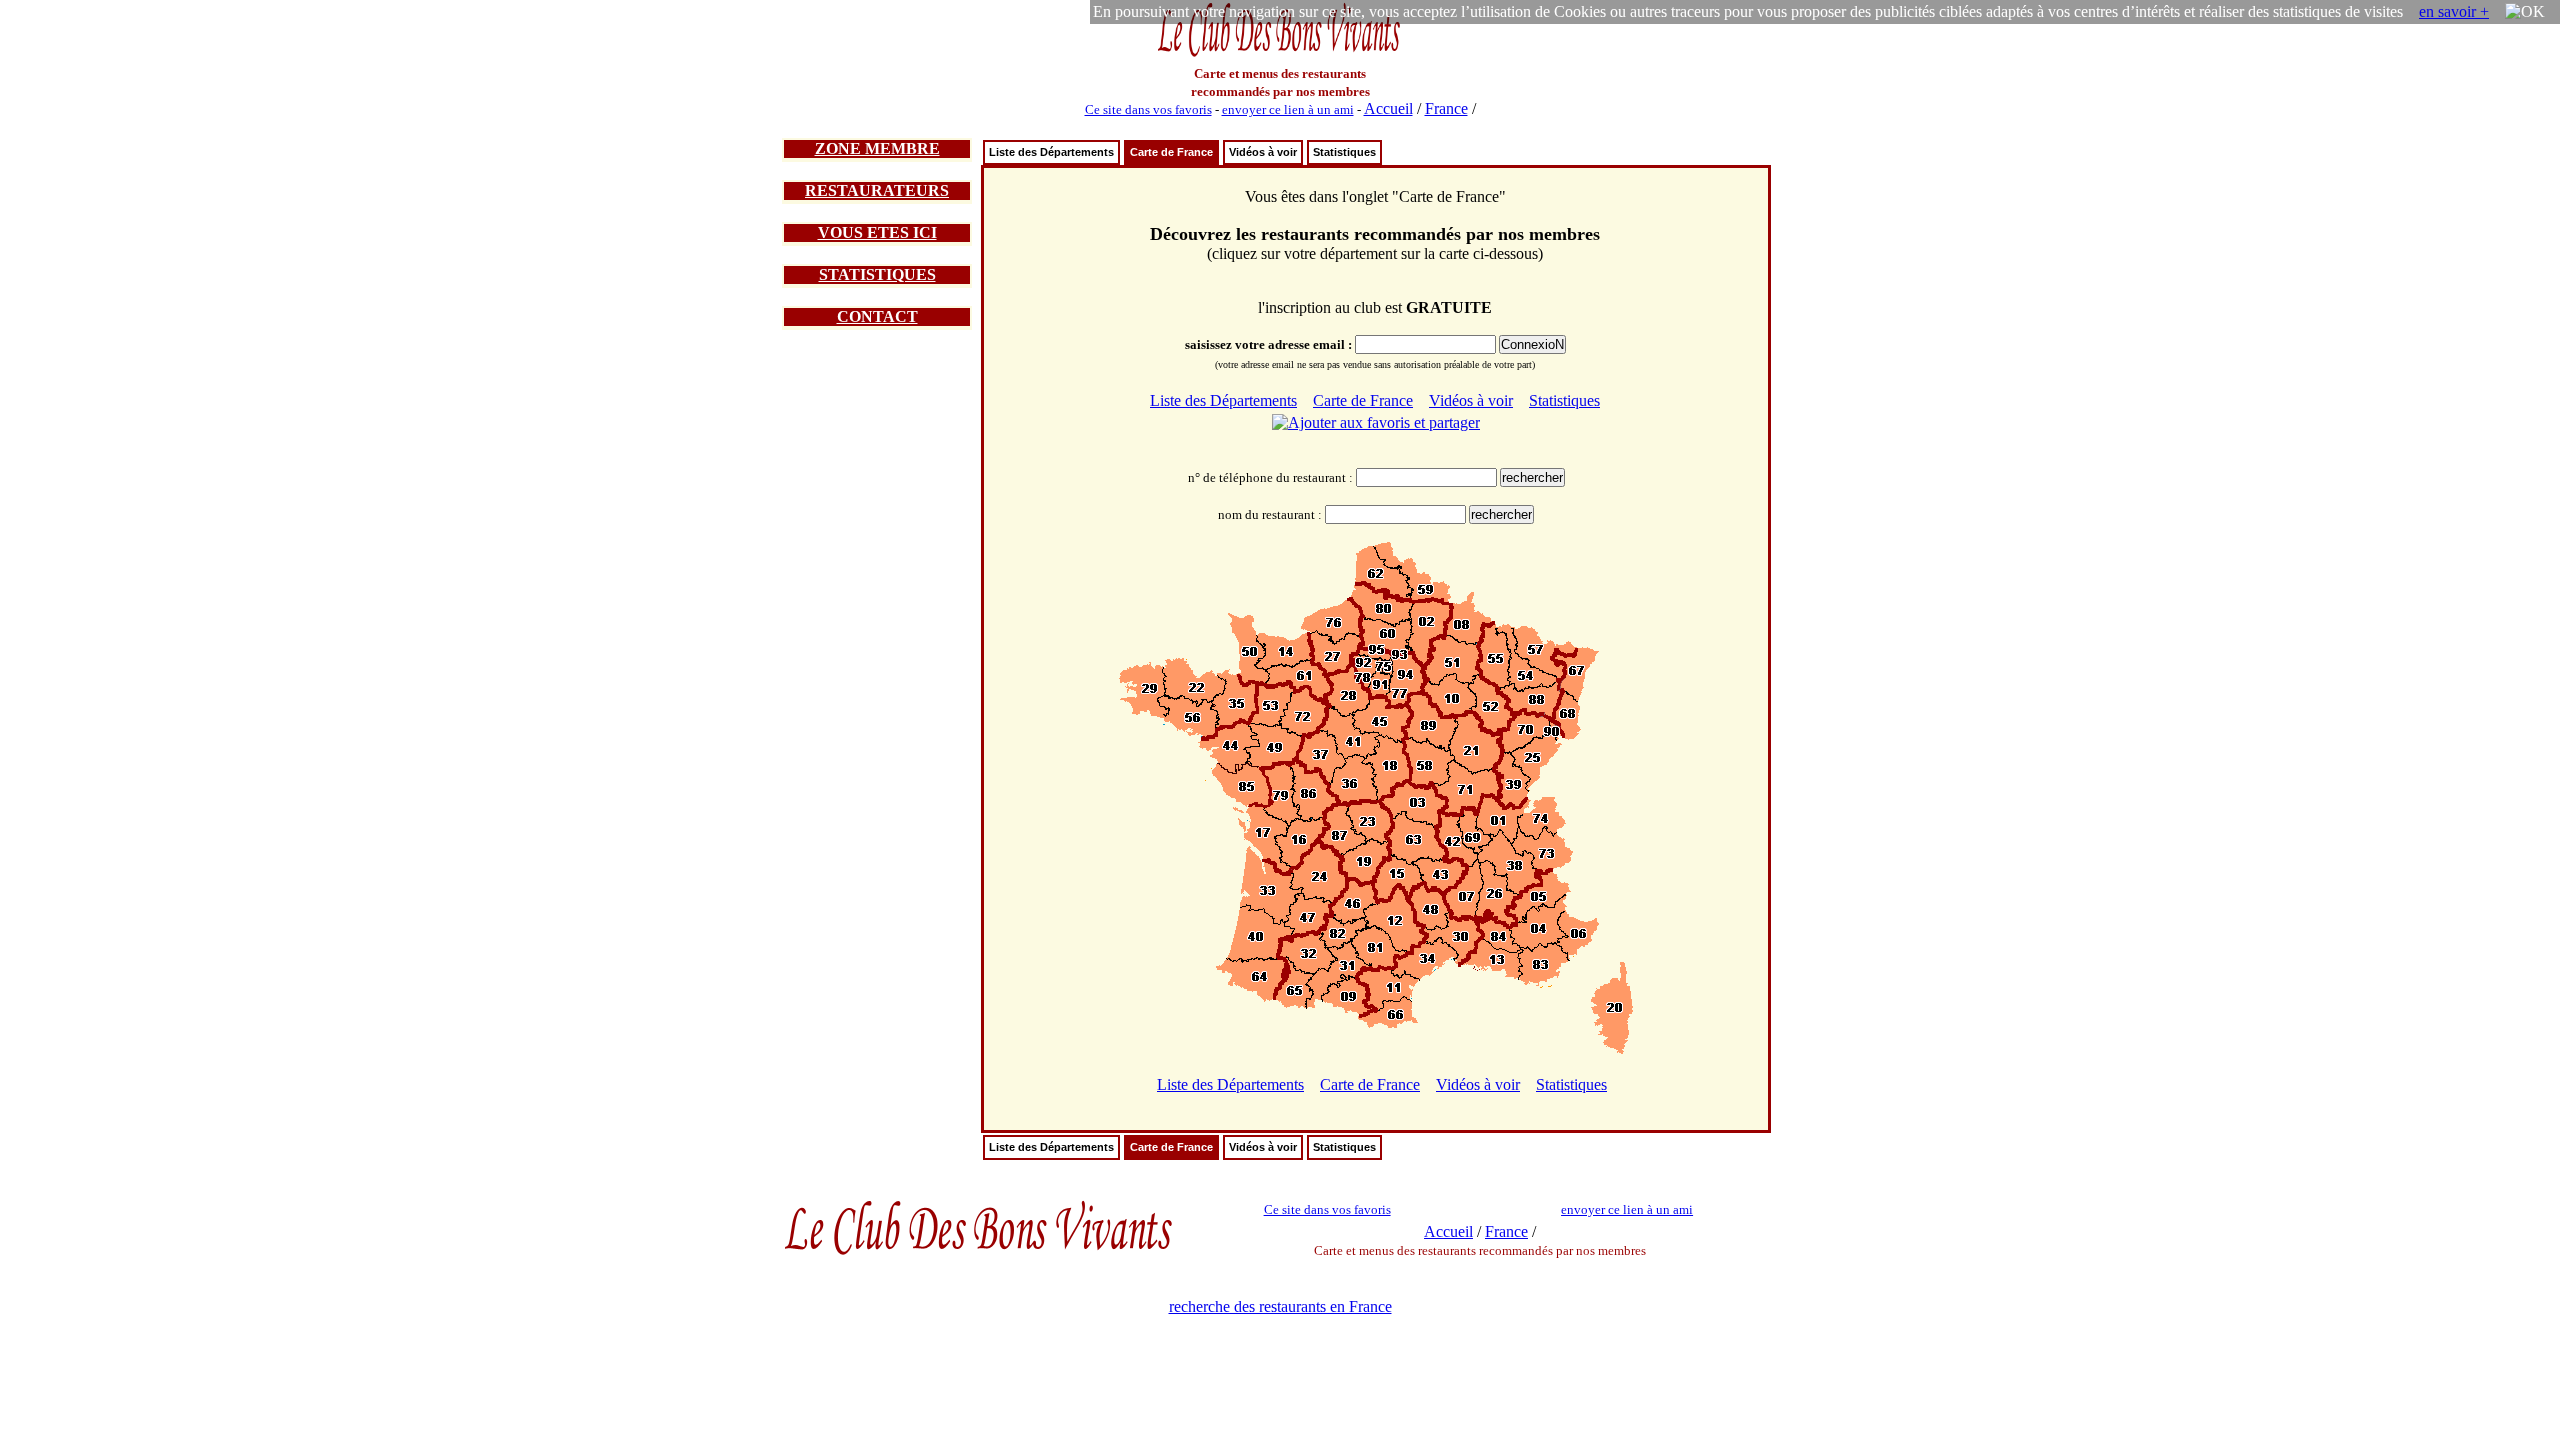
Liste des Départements (1051, 152)
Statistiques (1344, 152)
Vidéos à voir (1263, 152)
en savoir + (2454, 11)
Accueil (1388, 108)
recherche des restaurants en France (1280, 1306)
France (1446, 108)
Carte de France (1171, 152)
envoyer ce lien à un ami (1288, 109)
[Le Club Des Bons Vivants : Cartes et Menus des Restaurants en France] (1280, 54)
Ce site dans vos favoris (1148, 109)
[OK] (2525, 12)
